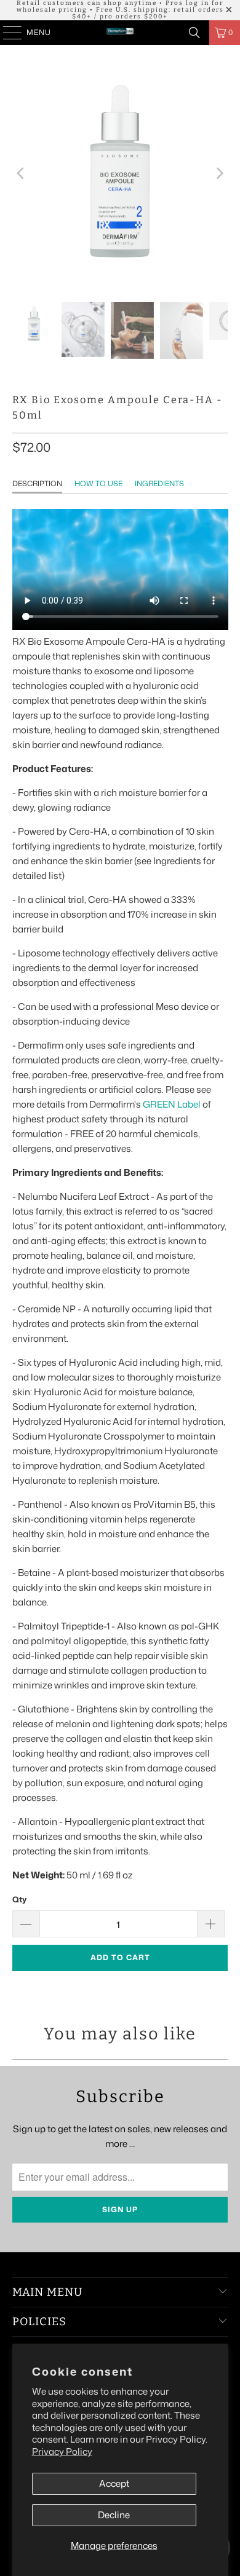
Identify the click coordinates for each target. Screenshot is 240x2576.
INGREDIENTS (159, 483)
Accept (114, 2483)
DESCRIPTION (37, 483)
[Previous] (22, 173)
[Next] (218, 173)
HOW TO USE (98, 483)
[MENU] (6, 33)
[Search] (194, 33)
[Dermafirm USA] (120, 33)
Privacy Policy (62, 2452)
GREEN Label (172, 1104)
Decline (114, 2515)
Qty (19, 1899)
